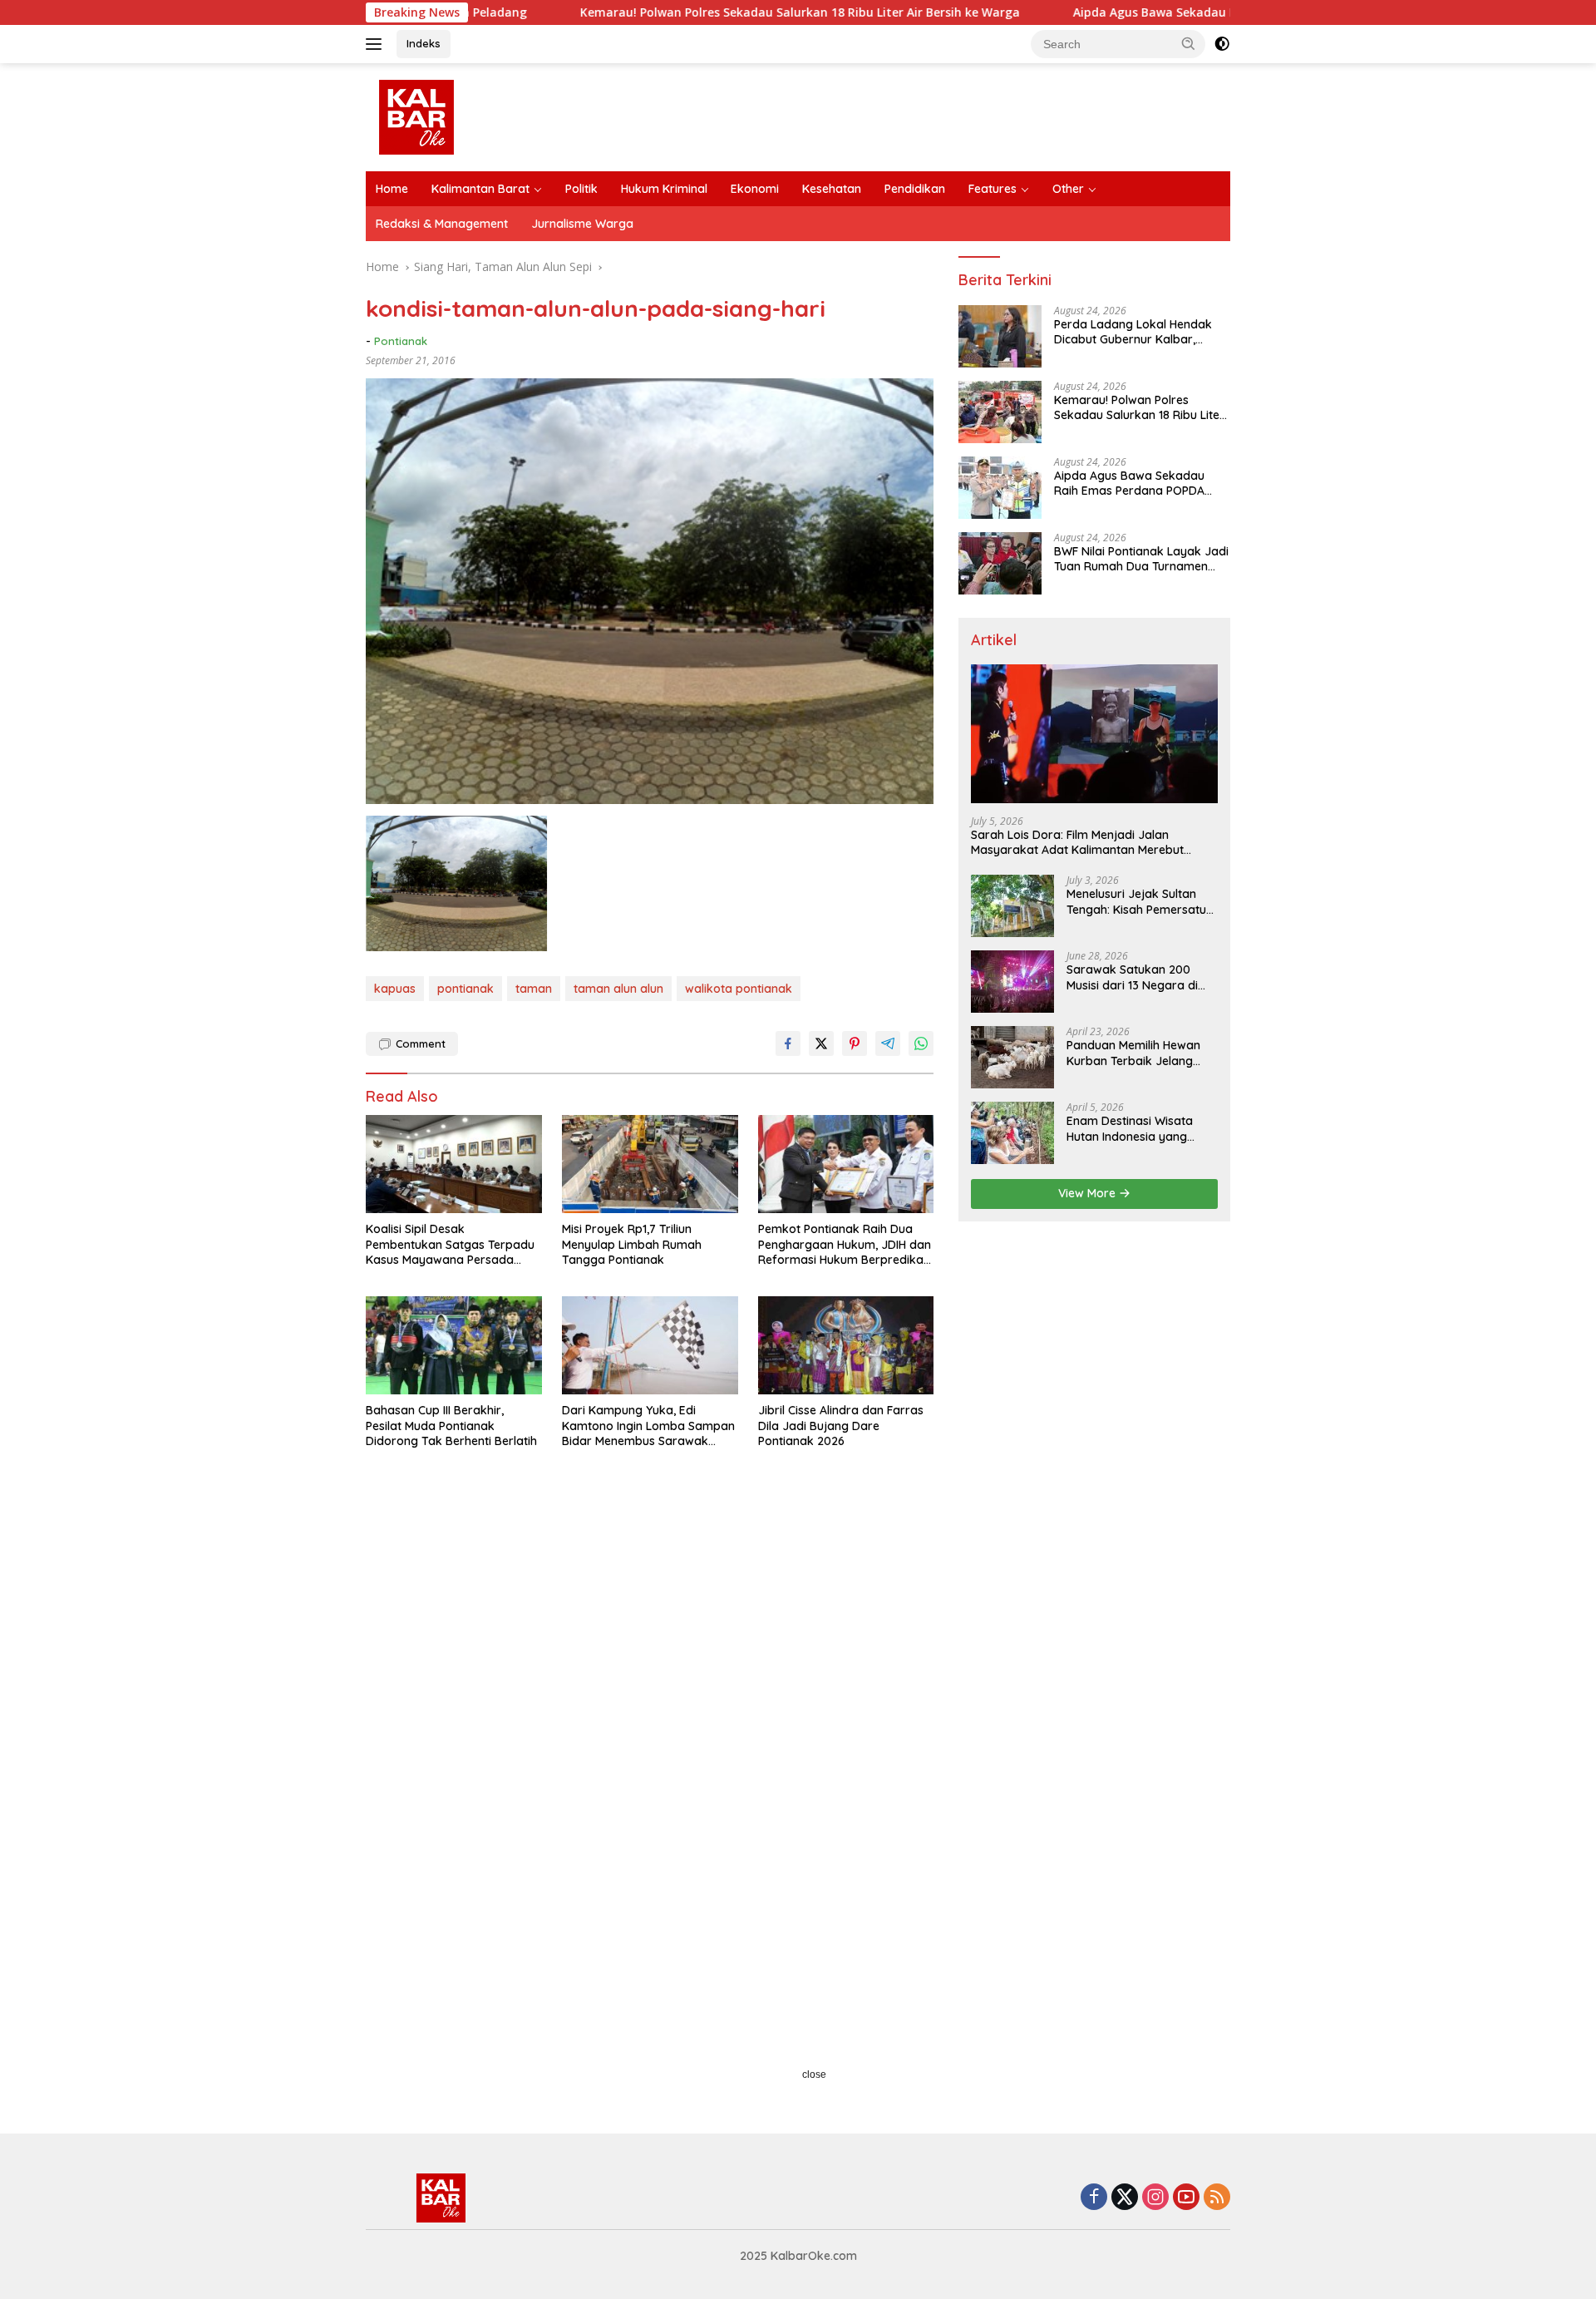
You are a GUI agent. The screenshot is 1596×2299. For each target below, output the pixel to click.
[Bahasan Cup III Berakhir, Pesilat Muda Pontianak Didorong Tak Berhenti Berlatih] (454, 1346)
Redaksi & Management (442, 224)
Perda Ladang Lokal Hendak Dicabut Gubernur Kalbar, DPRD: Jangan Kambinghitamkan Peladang (1133, 332)
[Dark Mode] (1222, 44)
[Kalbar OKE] (479, 116)
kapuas (395, 989)
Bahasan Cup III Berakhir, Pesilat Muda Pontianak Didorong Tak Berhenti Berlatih (451, 1425)
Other (1068, 189)
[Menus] (377, 44)
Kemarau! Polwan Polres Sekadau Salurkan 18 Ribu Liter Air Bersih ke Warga (676, 12)
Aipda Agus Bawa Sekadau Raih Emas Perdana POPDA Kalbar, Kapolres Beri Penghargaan (1207, 12)
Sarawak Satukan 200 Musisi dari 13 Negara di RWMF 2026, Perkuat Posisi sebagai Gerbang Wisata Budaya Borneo (1140, 977)
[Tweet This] (821, 1043)
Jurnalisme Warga (582, 224)
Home (392, 189)
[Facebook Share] (788, 1043)
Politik (581, 189)
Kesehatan (832, 189)
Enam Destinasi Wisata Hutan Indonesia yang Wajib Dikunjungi (1130, 1128)
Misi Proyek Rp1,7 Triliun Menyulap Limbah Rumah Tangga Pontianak (632, 1244)
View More (1089, 1193)
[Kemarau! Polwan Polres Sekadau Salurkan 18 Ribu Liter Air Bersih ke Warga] (1000, 412)
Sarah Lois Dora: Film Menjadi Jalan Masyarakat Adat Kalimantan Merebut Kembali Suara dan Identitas (1077, 842)
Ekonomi (755, 189)
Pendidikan (915, 189)
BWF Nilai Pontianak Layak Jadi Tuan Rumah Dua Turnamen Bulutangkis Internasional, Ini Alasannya (1141, 559)
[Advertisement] (650, 1648)
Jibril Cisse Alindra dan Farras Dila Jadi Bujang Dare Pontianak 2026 (841, 1425)
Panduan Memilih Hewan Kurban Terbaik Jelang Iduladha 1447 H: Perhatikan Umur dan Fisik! (1140, 1053)
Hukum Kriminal (664, 189)
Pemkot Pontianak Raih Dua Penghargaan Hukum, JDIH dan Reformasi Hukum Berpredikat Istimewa (845, 1244)
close (814, 2075)
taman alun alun (618, 989)
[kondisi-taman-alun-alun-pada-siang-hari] (456, 883)
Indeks (424, 43)
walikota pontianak (739, 989)
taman (534, 989)
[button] (1189, 43)
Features (993, 189)
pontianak (465, 989)
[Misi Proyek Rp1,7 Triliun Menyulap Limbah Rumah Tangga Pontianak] (650, 1164)
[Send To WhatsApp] (921, 1043)
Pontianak (401, 341)
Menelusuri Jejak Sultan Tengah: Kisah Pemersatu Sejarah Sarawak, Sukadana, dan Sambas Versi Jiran (1136, 901)
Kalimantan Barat (480, 189)
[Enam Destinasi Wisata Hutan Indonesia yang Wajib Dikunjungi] (1012, 1133)
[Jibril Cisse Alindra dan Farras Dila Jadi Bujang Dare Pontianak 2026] (846, 1346)
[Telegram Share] (888, 1043)
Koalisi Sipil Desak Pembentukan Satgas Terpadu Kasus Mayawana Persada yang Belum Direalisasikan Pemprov (450, 1244)
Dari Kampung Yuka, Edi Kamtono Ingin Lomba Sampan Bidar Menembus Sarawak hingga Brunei (648, 1426)
